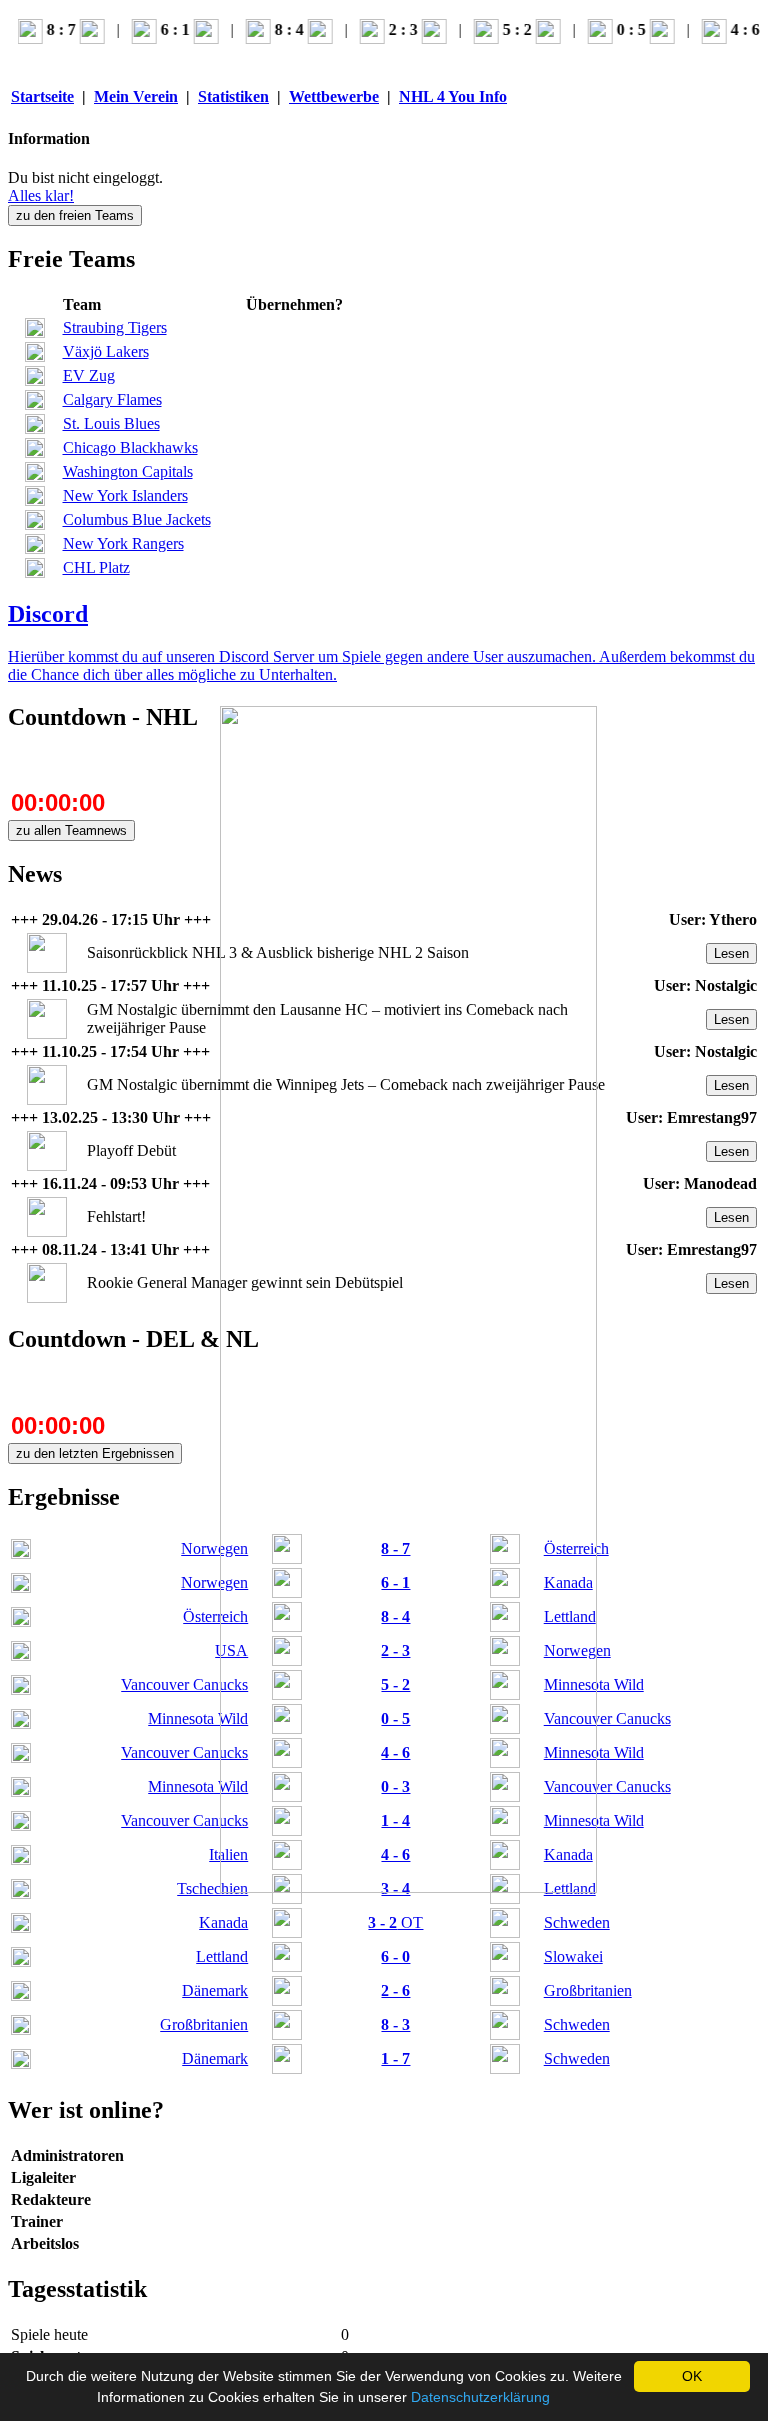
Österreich (215, 1616)
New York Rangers (123, 543)
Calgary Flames (112, 399)
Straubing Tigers (115, 327)
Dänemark (215, 1990)
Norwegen (214, 1548)
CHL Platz (96, 567)
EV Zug (89, 375)
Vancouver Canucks (184, 1684)
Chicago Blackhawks (130, 447)
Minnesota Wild (198, 1718)
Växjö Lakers (106, 351)
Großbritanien (204, 2024)
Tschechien (212, 1888)
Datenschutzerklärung (480, 2397)
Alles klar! (41, 195)
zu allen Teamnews (71, 830)
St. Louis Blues (111, 423)
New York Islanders (125, 495)
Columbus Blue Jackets (137, 519)
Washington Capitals (128, 471)
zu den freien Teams (75, 215)
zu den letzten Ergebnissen (95, 1453)
